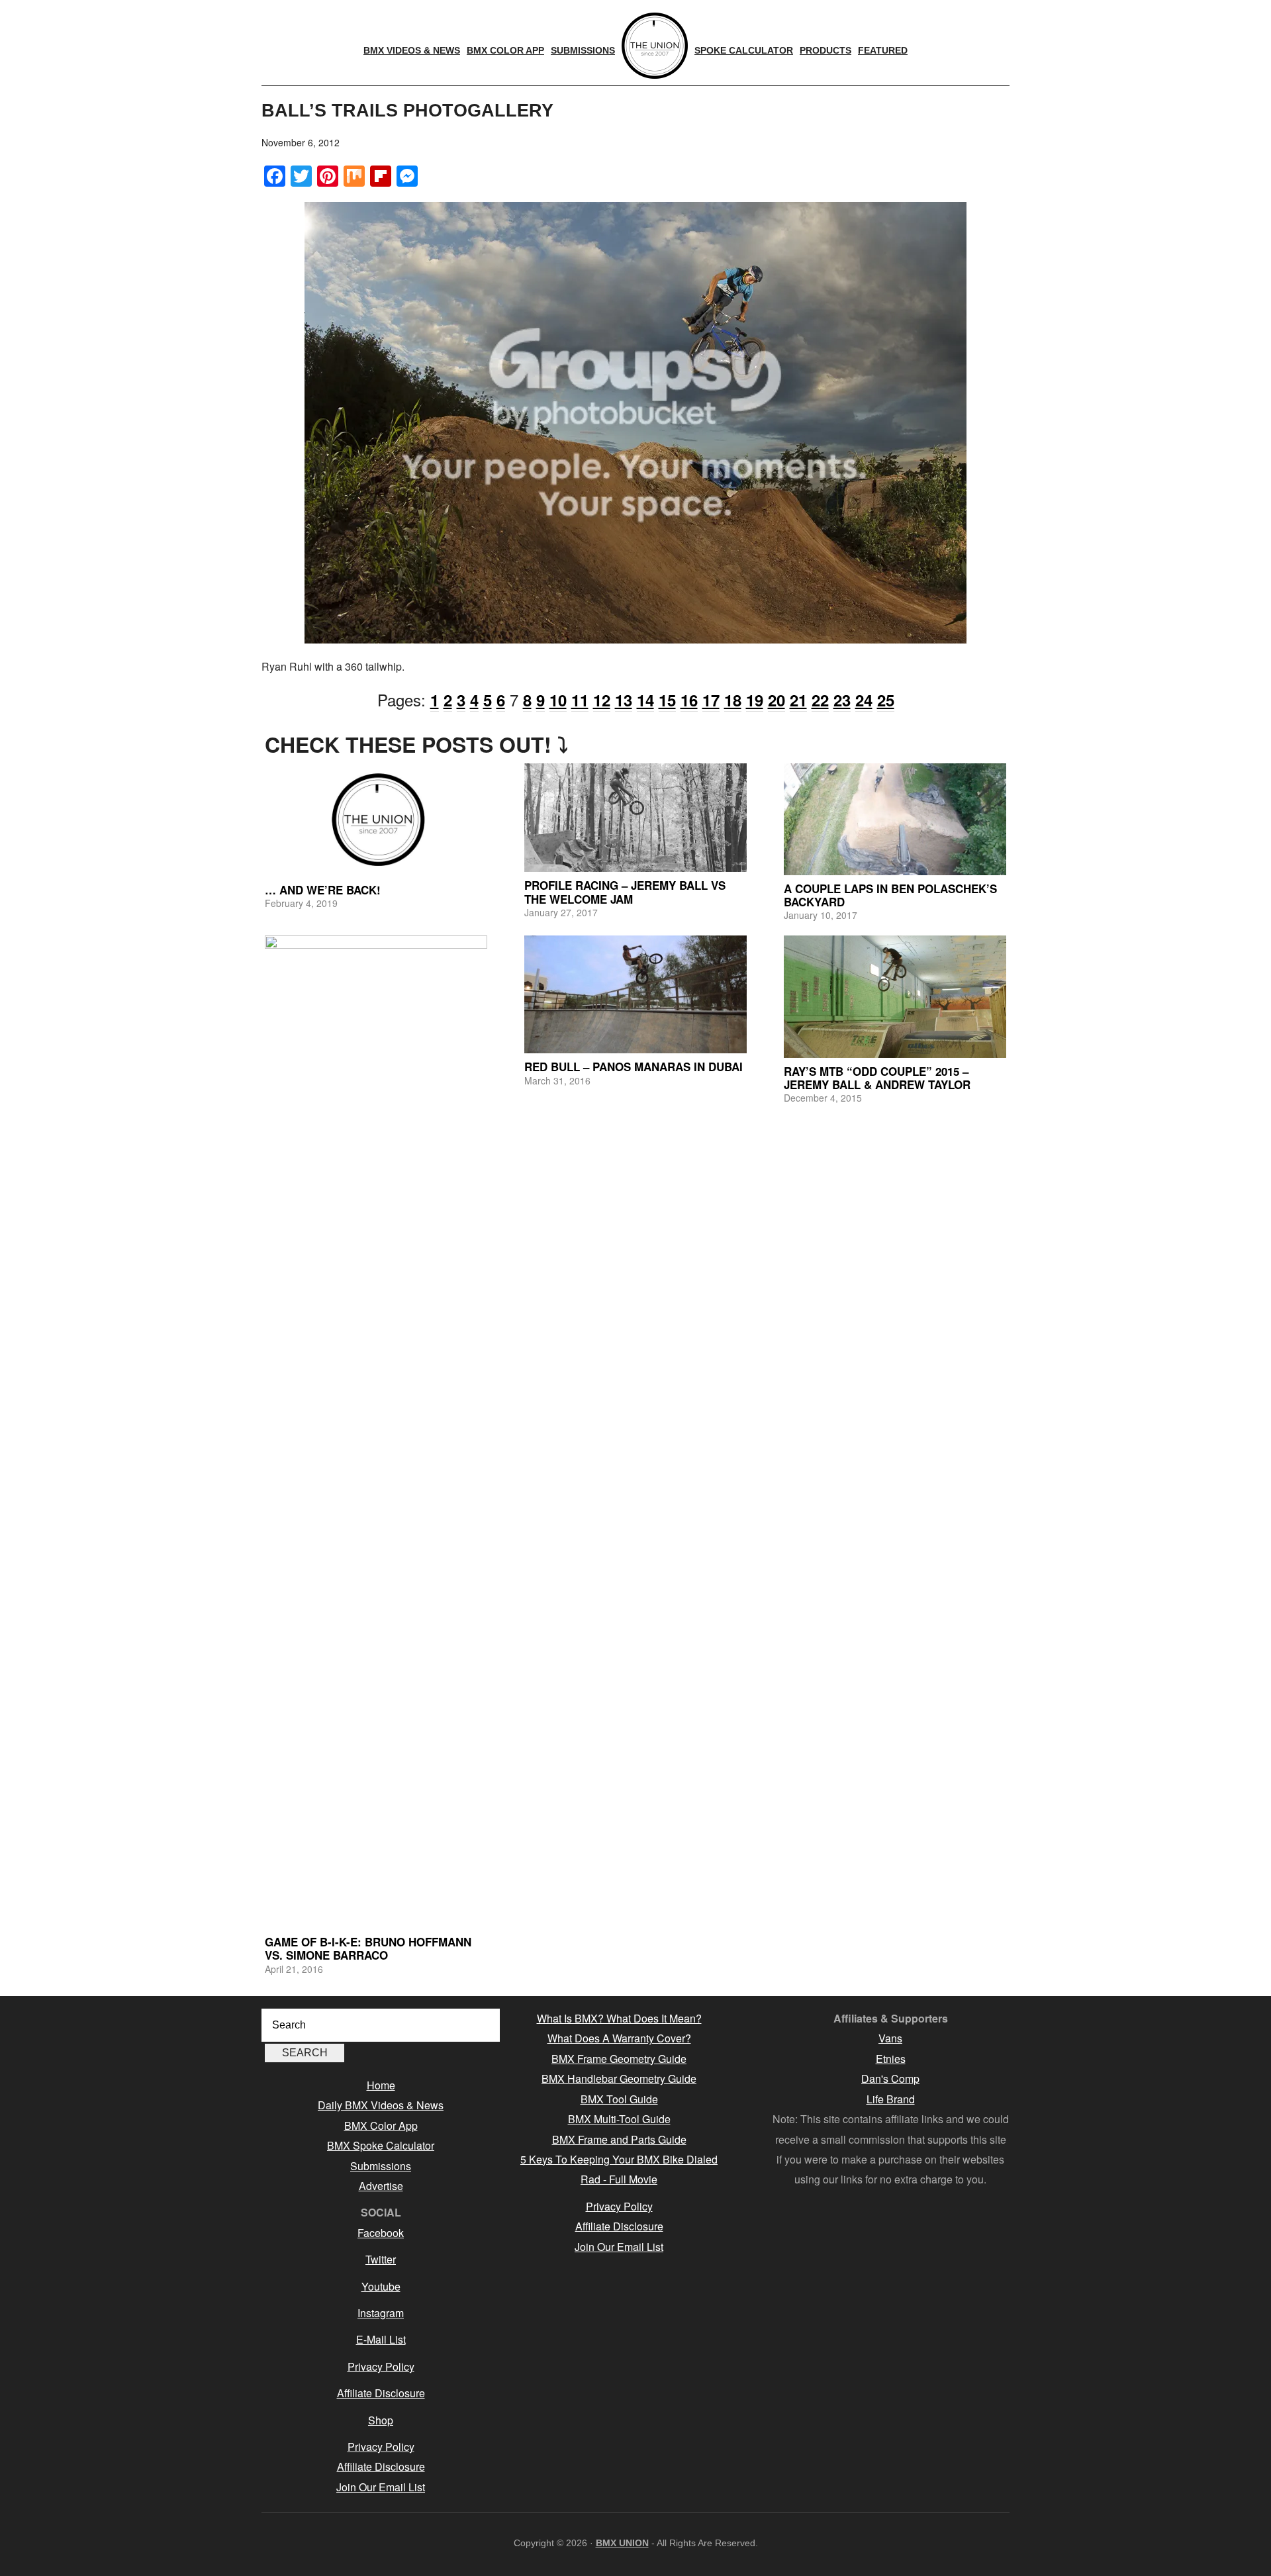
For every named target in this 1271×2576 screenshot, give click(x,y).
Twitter (381, 2259)
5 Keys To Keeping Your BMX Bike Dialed (619, 2159)
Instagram (381, 2313)
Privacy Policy (381, 2366)
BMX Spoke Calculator (381, 2145)
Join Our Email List (381, 2487)
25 (886, 700)
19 (755, 700)
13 (624, 700)
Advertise (381, 2186)
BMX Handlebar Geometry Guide (619, 2078)
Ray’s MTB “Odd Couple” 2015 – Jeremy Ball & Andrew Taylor (877, 1078)
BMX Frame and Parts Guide (619, 2139)
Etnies (891, 2059)
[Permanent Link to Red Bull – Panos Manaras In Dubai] (635, 995)
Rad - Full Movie (619, 2179)
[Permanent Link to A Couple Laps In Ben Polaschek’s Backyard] (895, 819)
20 (777, 700)
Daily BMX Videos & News (381, 2105)
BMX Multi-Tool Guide (619, 2119)
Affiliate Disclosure (381, 2393)
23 (842, 700)
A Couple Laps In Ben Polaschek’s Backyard (890, 895)
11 (580, 700)
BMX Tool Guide (619, 2099)
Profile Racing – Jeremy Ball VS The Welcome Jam (625, 892)
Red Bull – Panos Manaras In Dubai (634, 1067)
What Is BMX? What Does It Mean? (619, 2018)
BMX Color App (381, 2125)
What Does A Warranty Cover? (619, 2038)
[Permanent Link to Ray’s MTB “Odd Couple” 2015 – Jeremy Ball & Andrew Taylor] (895, 997)
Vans (890, 2038)
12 (602, 700)
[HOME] (655, 46)
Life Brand (891, 2099)
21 (798, 700)
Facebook (381, 2233)
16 (689, 700)
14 (645, 700)
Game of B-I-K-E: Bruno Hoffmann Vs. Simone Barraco (368, 1948)
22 (820, 700)
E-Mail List (381, 2339)
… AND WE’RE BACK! (323, 890)
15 (667, 700)
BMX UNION (622, 2543)
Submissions (381, 2166)
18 (733, 700)
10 (558, 700)
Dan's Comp (890, 2078)
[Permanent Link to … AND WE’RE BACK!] (376, 820)
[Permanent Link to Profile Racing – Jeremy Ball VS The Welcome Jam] (635, 818)
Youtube (381, 2286)
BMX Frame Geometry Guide (619, 2059)
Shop (381, 2420)
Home (381, 2085)
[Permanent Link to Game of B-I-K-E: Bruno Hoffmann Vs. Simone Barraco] (376, 1432)
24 (864, 700)
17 (711, 700)
